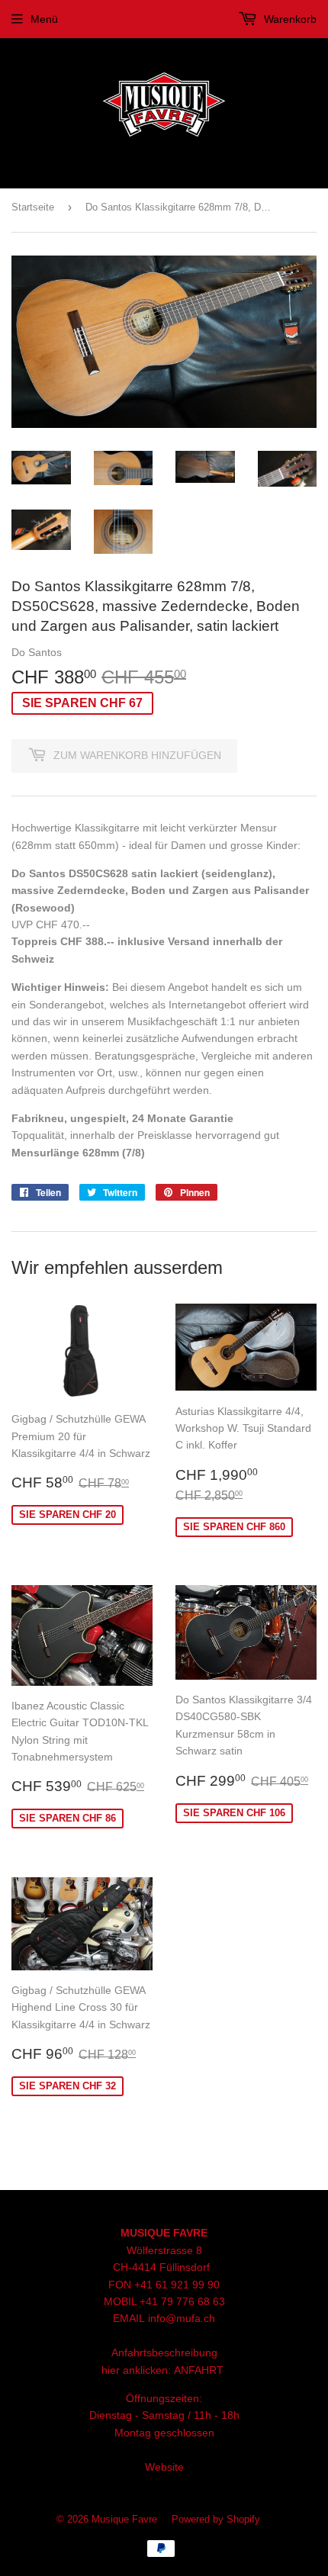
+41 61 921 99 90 (177, 2285)
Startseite (33, 207)
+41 (150, 2301)
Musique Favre (124, 2519)
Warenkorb (289, 19)
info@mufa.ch (182, 2318)
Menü (44, 19)
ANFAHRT (199, 2370)
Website (164, 2467)
